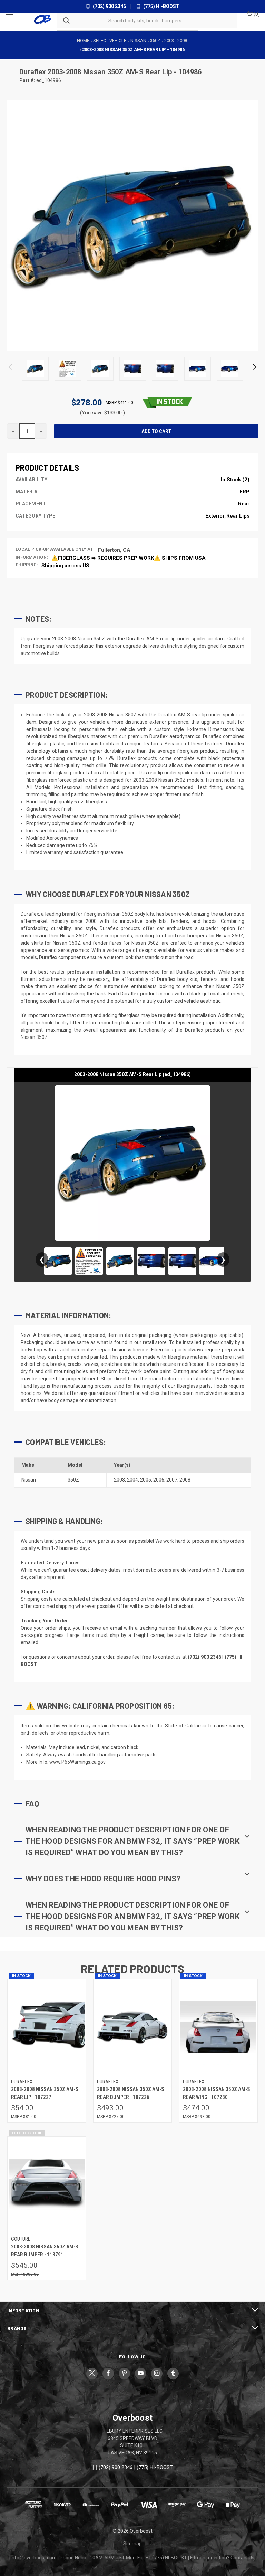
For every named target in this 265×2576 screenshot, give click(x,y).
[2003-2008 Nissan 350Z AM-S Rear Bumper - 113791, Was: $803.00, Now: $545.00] (47, 2185)
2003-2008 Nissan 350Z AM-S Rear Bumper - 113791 (45, 2251)
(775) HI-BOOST (161, 6)
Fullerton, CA (114, 550)
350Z (73, 1480)
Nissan (29, 1480)
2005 (146, 1480)
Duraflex (33, 72)
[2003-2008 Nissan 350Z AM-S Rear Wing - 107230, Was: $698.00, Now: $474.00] (218, 2027)
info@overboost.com (34, 2558)
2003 (119, 1480)
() (256, 14)
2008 (185, 1480)
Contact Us (242, 2558)
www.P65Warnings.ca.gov (77, 1762)
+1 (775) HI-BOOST (166, 2558)
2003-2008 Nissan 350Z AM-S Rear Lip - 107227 (45, 2093)
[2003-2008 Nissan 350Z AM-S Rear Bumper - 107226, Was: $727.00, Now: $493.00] (132, 2027)
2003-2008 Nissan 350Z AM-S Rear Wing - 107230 (217, 2093)
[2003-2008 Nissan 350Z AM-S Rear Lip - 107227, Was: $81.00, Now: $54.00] (47, 2027)
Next (254, 369)
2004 (132, 1480)
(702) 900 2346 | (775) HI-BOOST (136, 2468)
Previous (11, 369)
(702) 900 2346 (109, 6)
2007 (172, 1480)
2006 (159, 1480)
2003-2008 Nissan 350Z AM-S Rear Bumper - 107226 (131, 2093)
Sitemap (132, 2544)
